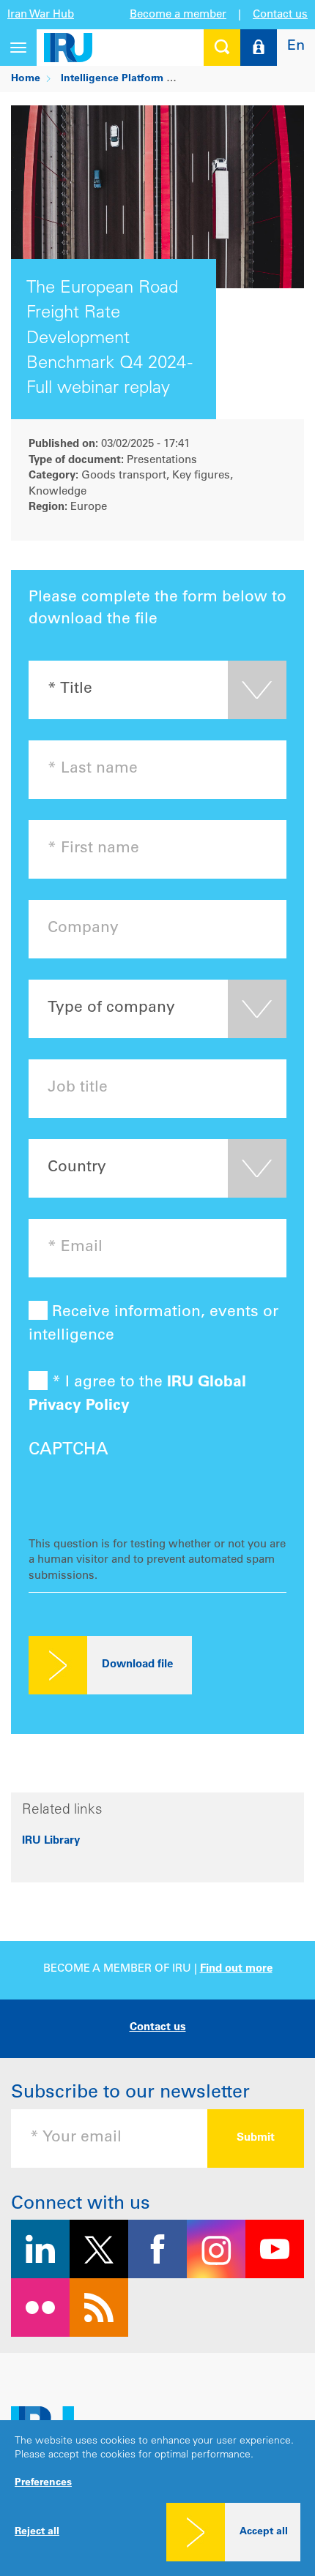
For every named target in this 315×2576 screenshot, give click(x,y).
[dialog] (157, 2498)
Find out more (236, 1969)
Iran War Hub (41, 15)
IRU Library (51, 1841)
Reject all (37, 2532)
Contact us (280, 15)
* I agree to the (137, 1394)
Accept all (264, 2532)
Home (26, 79)
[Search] (222, 48)
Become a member (178, 15)
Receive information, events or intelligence (153, 1324)
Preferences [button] (43, 2483)
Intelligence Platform (112, 79)
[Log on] (259, 48)
